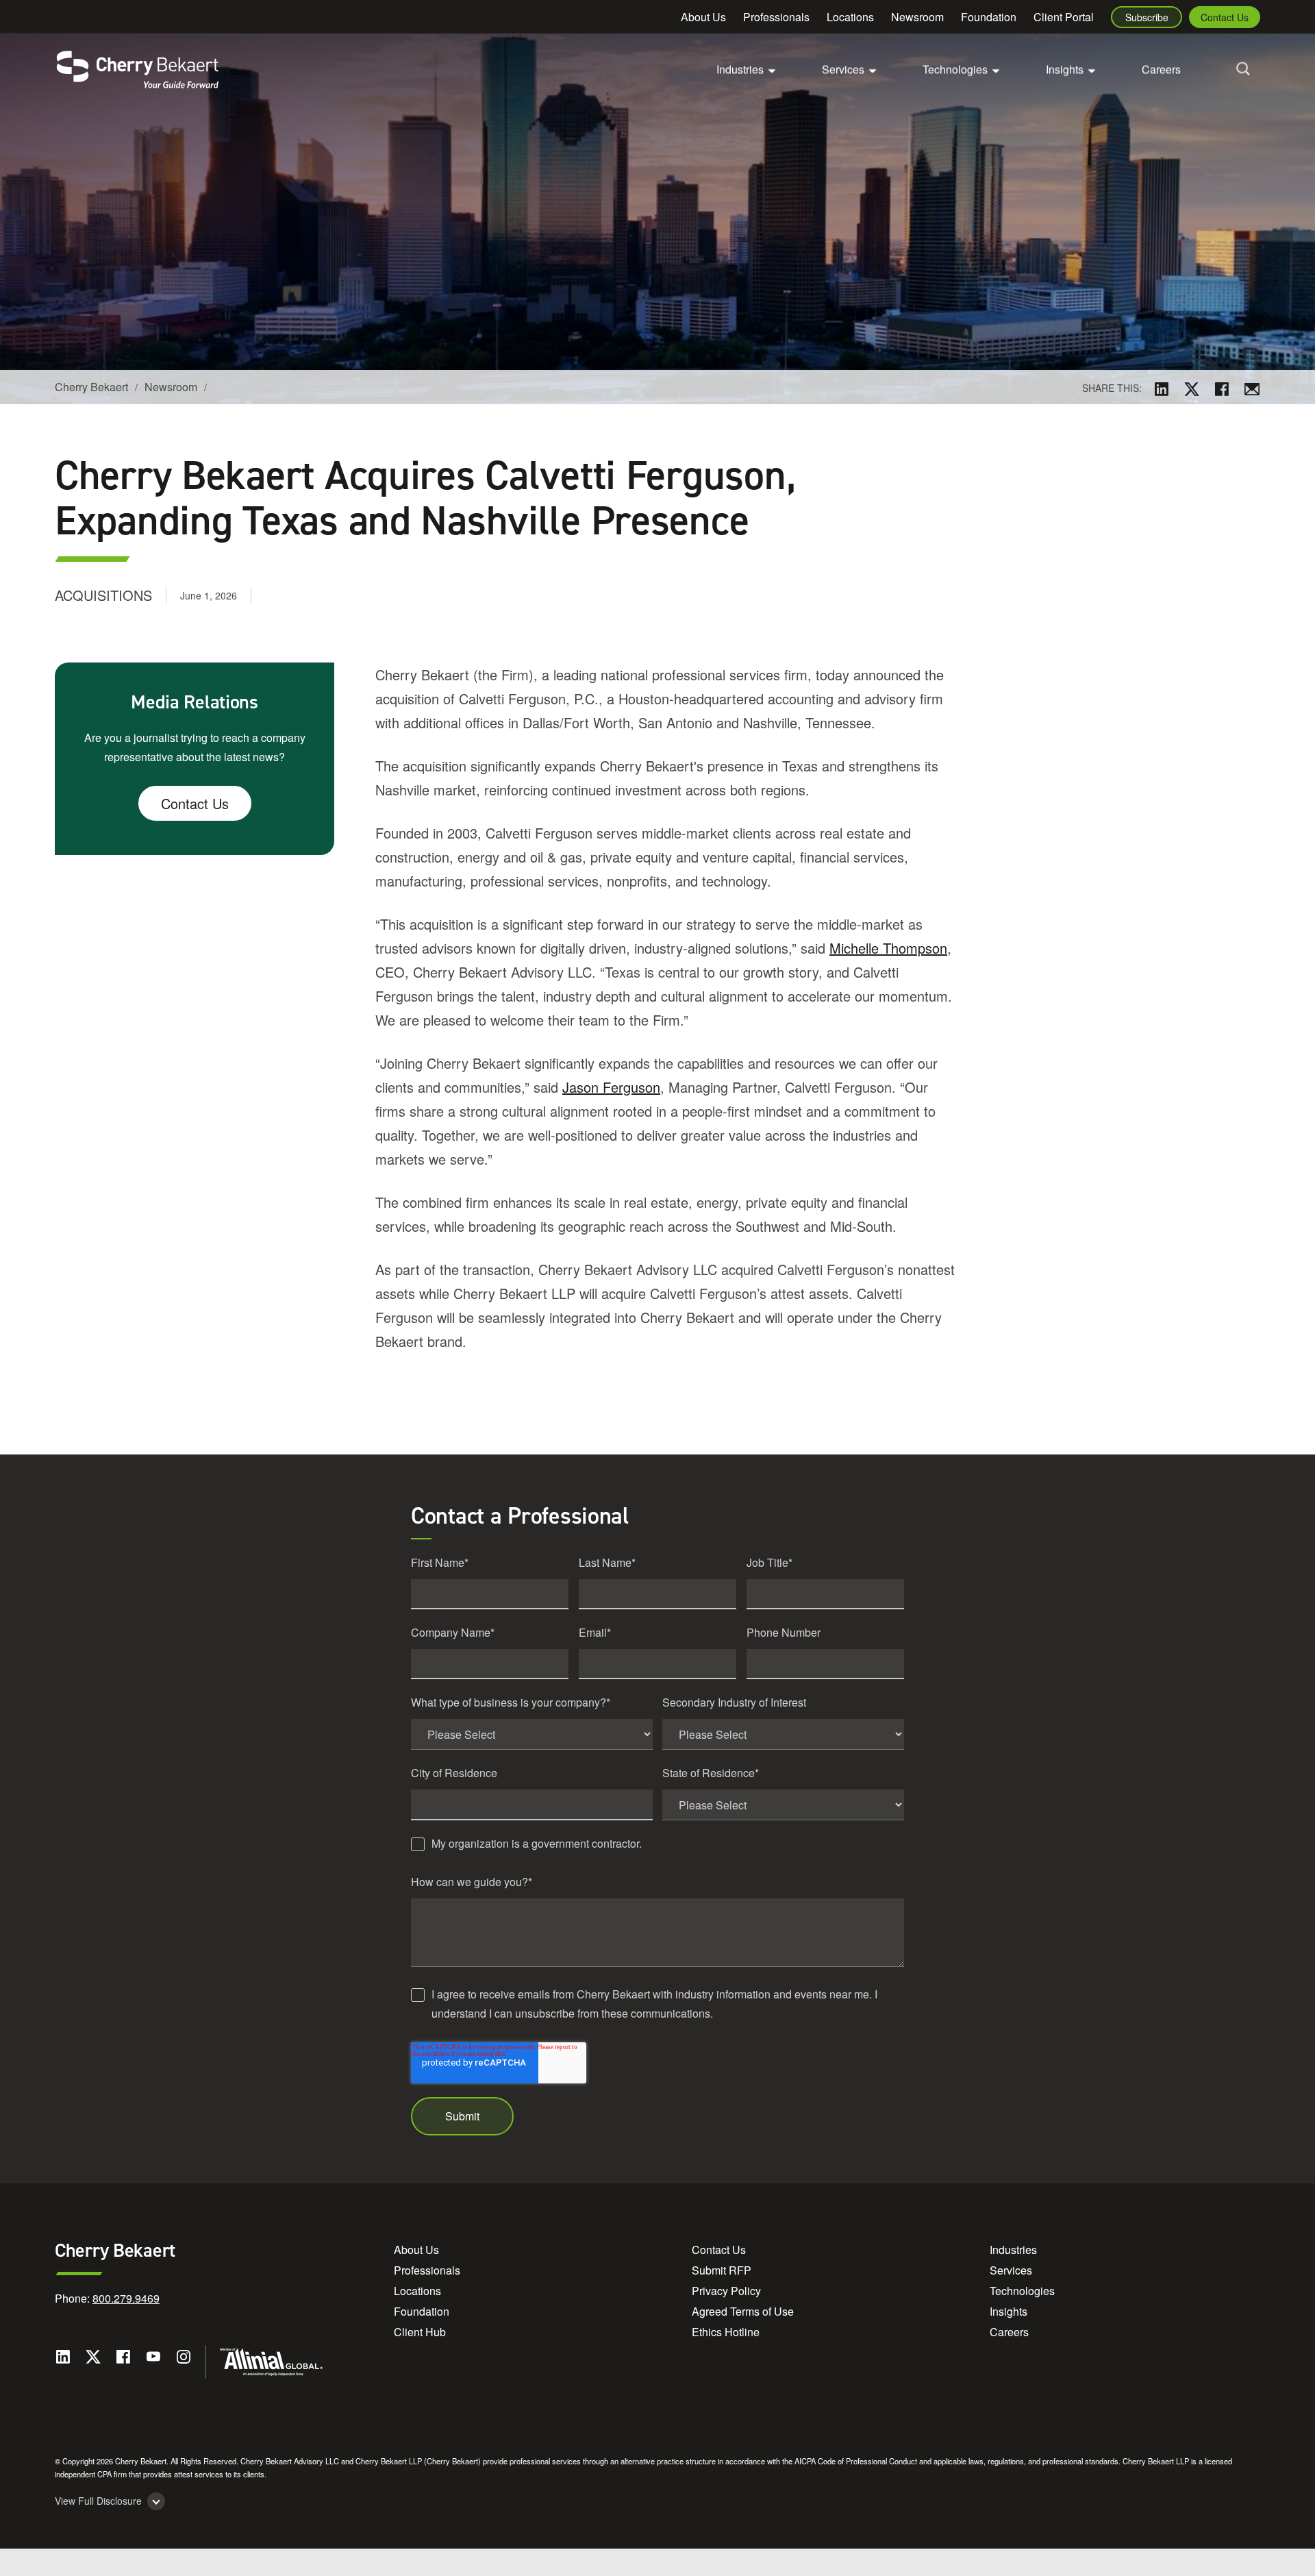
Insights (1009, 2311)
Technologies (1022, 2291)
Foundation (989, 17)
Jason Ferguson (611, 1087)
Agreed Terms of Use (743, 2311)
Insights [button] (1065, 69)
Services (1011, 2270)
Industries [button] (740, 69)
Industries (1013, 2250)
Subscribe (1147, 17)
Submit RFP (722, 2270)
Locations (850, 17)
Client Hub (420, 2332)
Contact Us (1225, 17)
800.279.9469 (126, 2298)
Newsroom (917, 17)
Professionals (776, 17)
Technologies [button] (955, 69)
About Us (703, 17)
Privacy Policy (726, 2291)
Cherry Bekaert (91, 387)
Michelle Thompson (888, 948)
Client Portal (1064, 17)
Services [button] (843, 69)
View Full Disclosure (98, 2501)
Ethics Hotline (726, 2332)
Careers (1161, 69)
